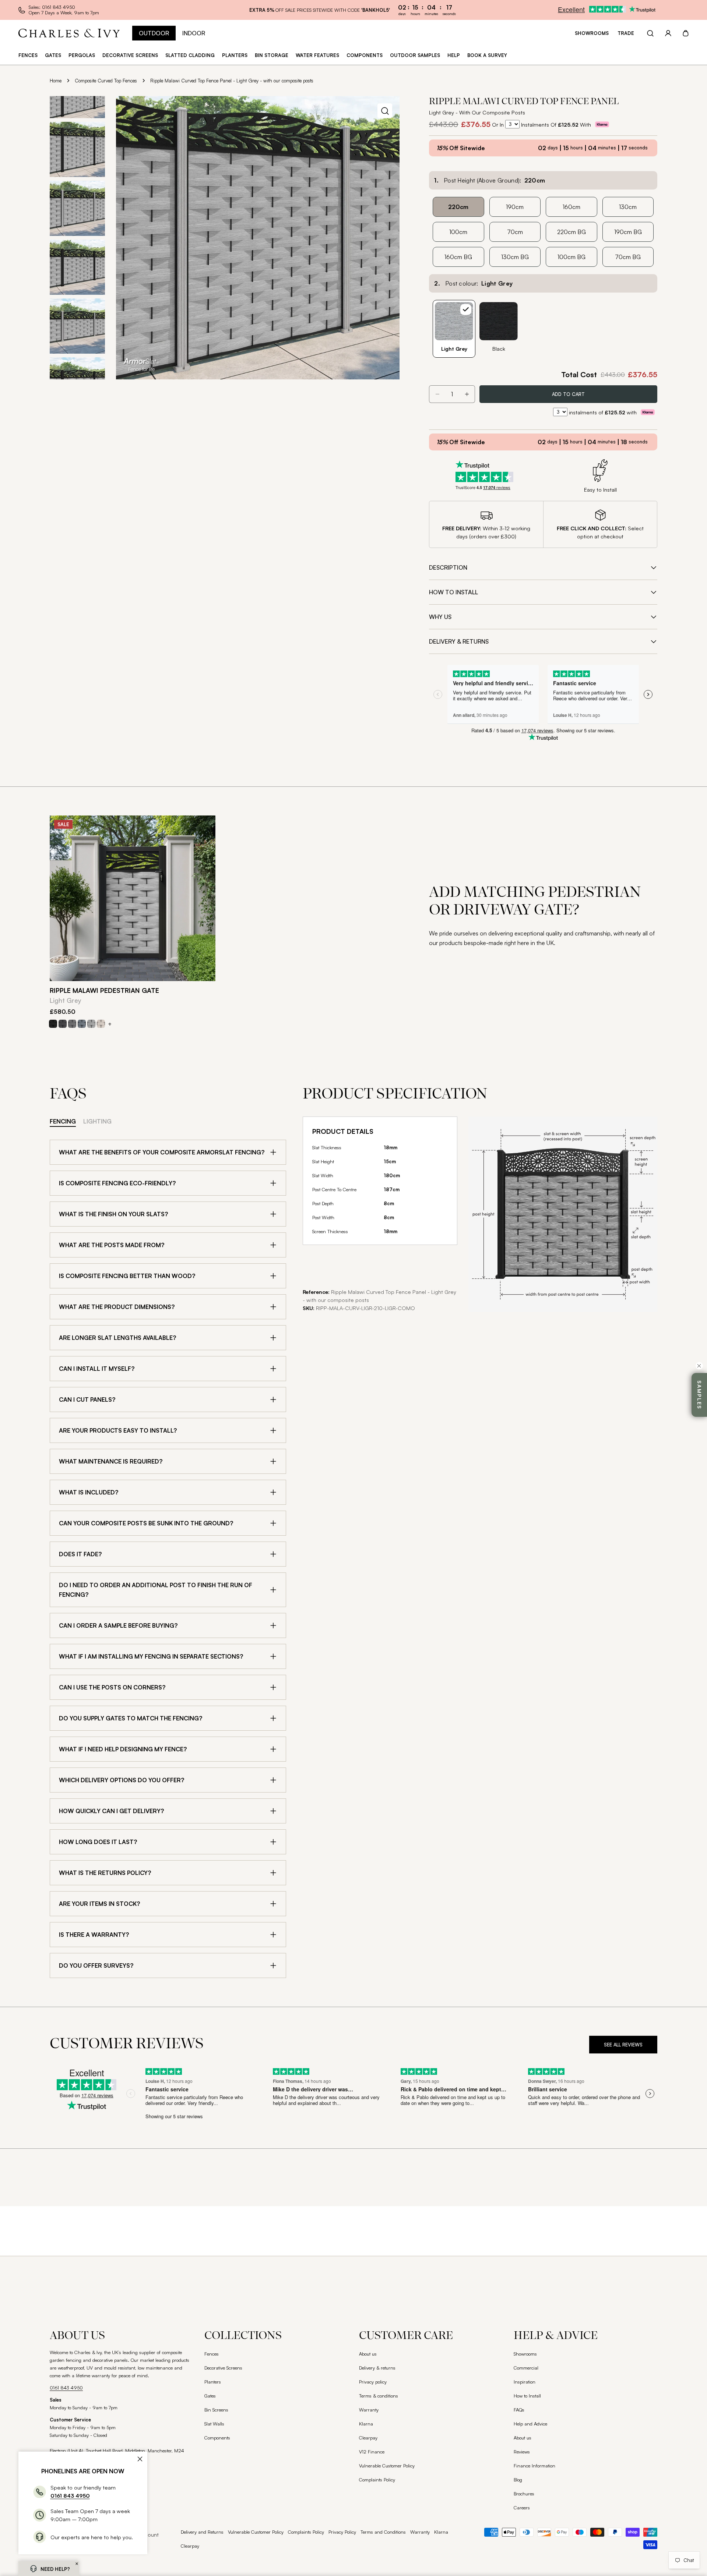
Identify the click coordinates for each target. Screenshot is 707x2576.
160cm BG (458, 257)
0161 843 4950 (66, 2388)
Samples (699, 1395)
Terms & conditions (379, 2396)
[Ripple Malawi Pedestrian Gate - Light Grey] (133, 898)
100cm (458, 232)
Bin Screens (216, 2410)
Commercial (526, 2368)
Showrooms (592, 33)
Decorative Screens (223, 2368)
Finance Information (534, 2466)
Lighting (97, 1121)
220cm (458, 207)
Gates (210, 2396)
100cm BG (571, 257)
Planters (213, 2382)
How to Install (527, 2396)
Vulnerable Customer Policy (387, 2466)
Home (56, 81)
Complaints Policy (377, 2480)
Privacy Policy (342, 2532)
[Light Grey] (91, 1024)
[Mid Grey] (72, 1024)
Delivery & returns (377, 2368)
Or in (498, 124)
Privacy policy (373, 2382)
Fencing (63, 1121)
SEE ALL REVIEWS (623, 2045)
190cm (515, 207)
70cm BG (628, 257)
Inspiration (525, 2382)
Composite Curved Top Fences (106, 81)
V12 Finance (372, 2452)
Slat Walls (214, 2424)
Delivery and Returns (202, 2532)
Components (217, 2438)
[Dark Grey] (63, 1024)
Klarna (366, 2424)
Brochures (524, 2494)
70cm (515, 232)
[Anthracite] (82, 1024)
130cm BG (515, 257)
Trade (626, 33)
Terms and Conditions (383, 2532)
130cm (628, 207)
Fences (212, 2354)
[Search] (650, 33)
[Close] (699, 1366)
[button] (77, 2564)
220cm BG (571, 232)
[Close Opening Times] (140, 2459)
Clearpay (368, 2438)
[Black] (53, 1024)
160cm (571, 207)
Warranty (369, 2410)
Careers (522, 2508)
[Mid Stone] (101, 1024)
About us (368, 2354)
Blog (518, 2480)
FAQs (519, 2410)
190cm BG (628, 232)
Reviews (522, 2452)
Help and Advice (530, 2424)
